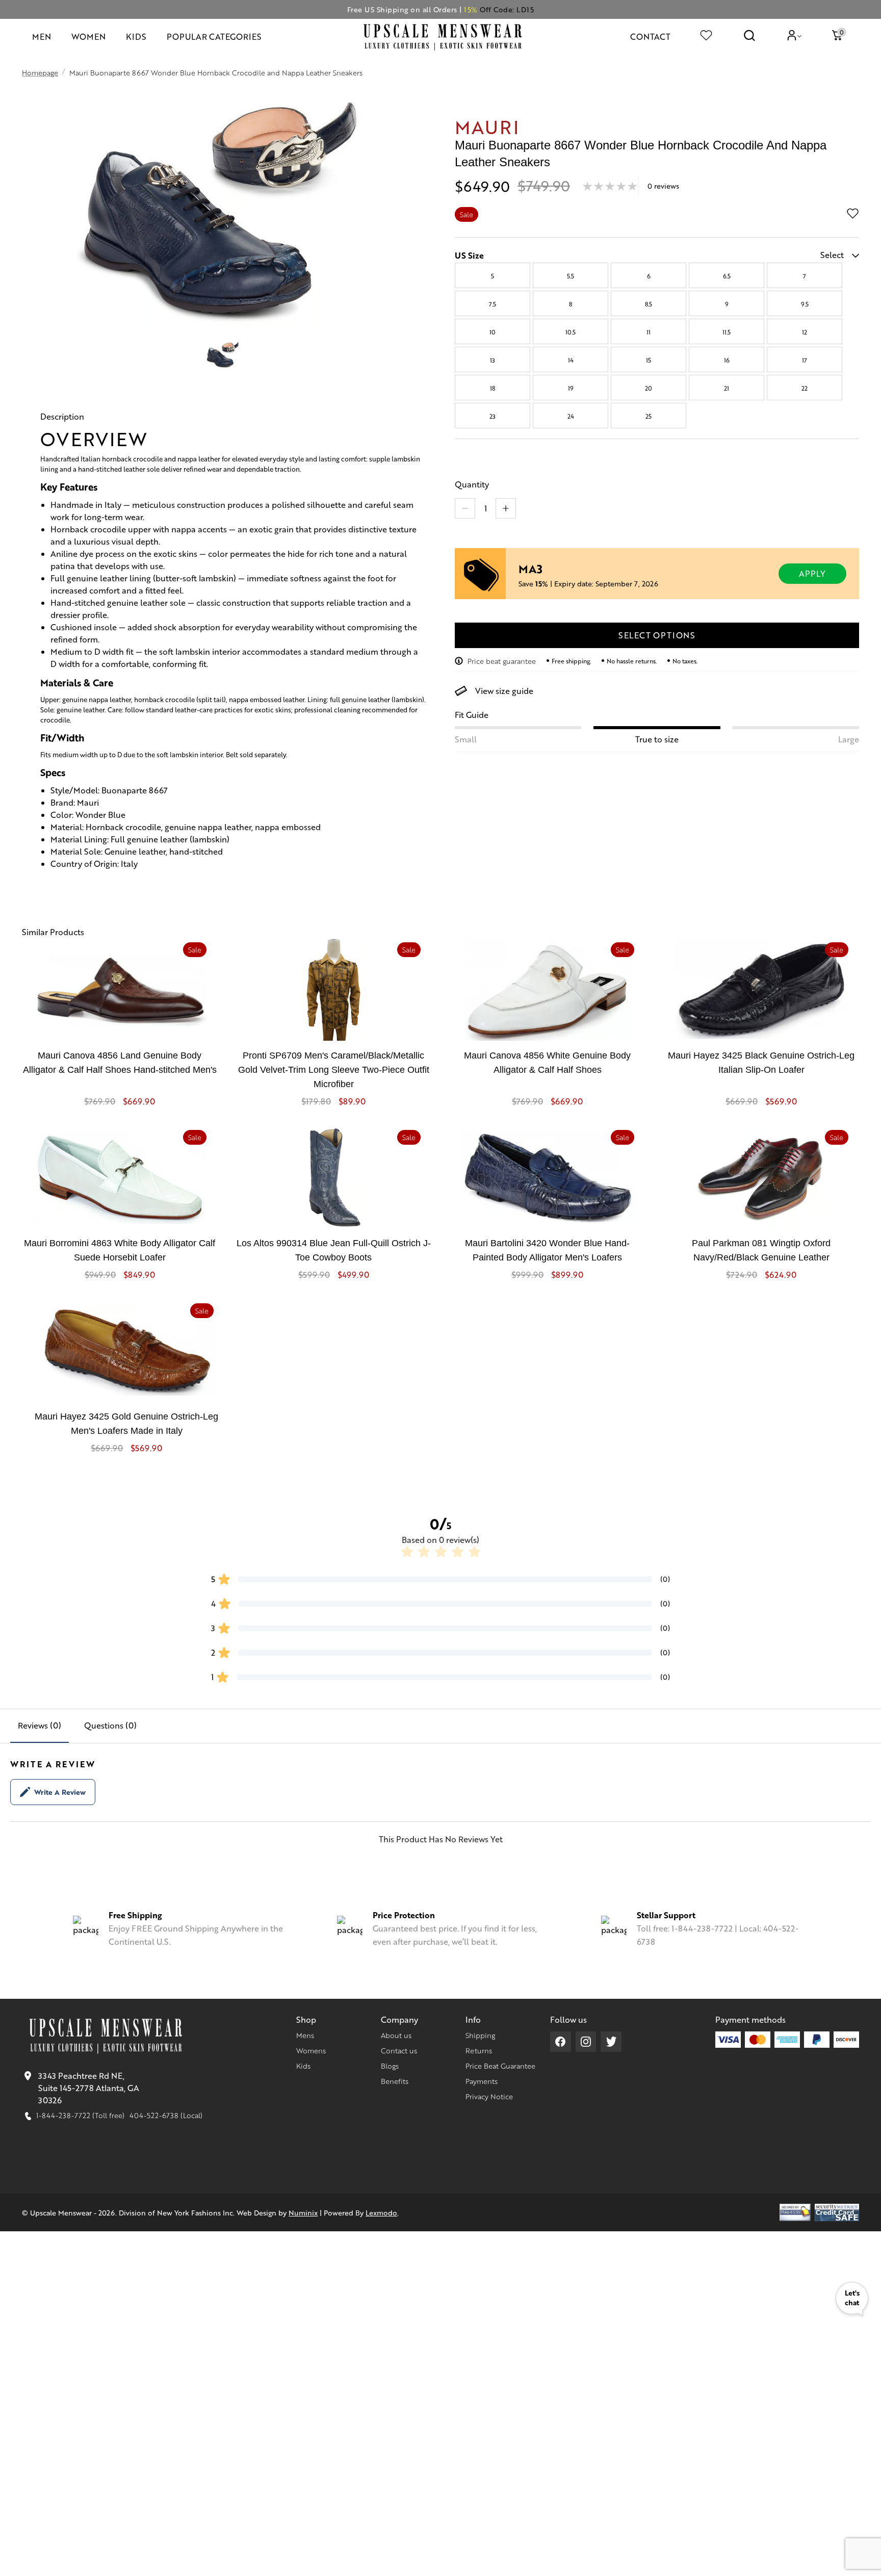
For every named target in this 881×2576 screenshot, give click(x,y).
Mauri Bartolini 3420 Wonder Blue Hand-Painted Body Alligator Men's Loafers (547, 1250)
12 (805, 332)
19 (571, 388)
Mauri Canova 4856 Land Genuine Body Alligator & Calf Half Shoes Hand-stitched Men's (120, 1063)
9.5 (805, 304)
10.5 (571, 332)
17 (805, 360)
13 (493, 360)
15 (649, 360)
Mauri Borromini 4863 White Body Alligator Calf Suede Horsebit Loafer (120, 1250)
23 (493, 416)
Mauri (487, 126)
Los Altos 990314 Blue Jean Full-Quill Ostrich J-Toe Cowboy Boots (334, 1250)
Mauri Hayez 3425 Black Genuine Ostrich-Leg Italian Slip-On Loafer (761, 1063)
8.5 (649, 304)
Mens (305, 2035)
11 (649, 332)
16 (727, 360)
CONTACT (650, 36)
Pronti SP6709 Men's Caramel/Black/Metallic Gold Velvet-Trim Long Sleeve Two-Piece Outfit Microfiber (334, 1070)
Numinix (303, 2212)
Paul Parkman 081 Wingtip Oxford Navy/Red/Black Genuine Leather (761, 1250)
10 (493, 332)
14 (571, 360)
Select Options (657, 635)
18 (493, 388)
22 (805, 388)
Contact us (399, 2050)
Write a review (60, 1792)
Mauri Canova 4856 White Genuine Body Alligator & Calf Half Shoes (547, 1063)
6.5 (727, 276)
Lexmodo (381, 2212)
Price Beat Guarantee (500, 2066)
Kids (303, 2066)
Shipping (480, 2035)
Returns (479, 2050)
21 (727, 388)
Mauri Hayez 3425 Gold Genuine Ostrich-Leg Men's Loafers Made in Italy (126, 1424)
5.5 (571, 276)
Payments (482, 2081)
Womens (311, 2050)
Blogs (390, 2066)
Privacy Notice (489, 2096)
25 (649, 416)
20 (649, 388)
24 (571, 416)
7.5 (493, 304)
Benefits (395, 2081)
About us (396, 2035)
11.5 (727, 332)
